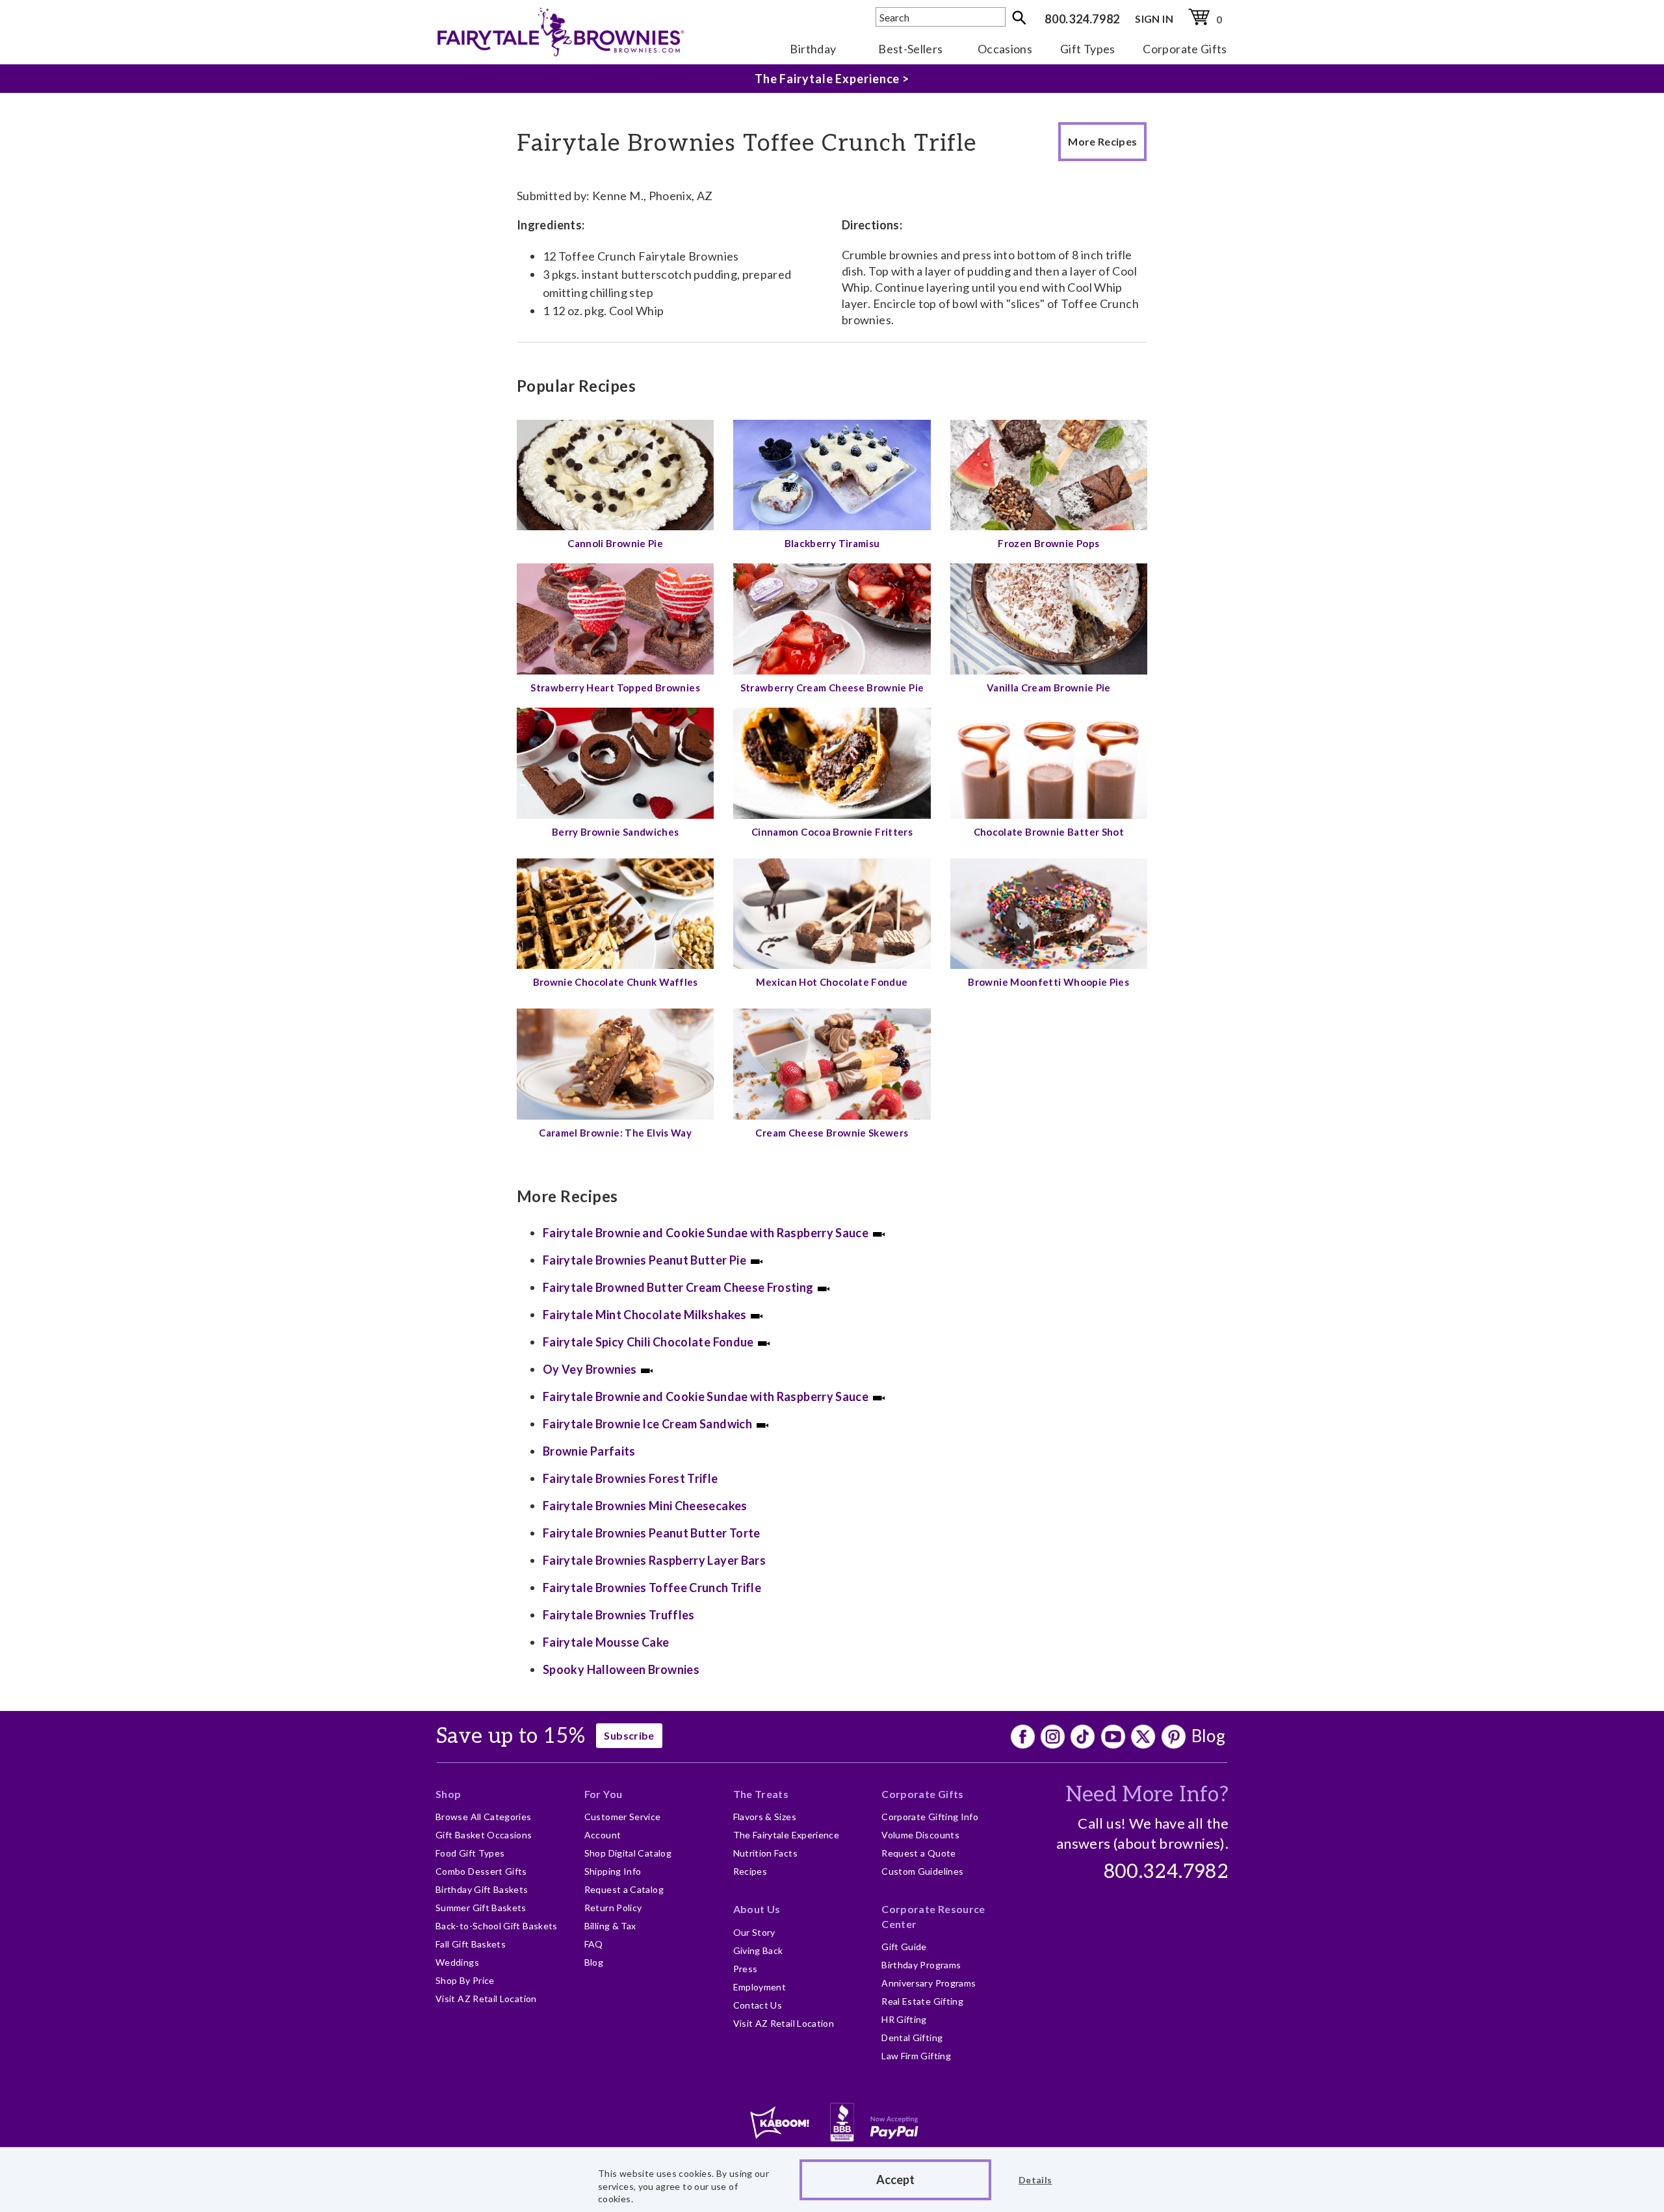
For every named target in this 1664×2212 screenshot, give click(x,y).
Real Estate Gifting (922, 2001)
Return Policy (613, 1908)
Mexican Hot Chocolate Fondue (832, 982)
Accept (895, 2180)
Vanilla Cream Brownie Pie (1049, 688)
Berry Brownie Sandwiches (616, 832)
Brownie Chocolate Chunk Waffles (616, 982)
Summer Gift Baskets (481, 1908)
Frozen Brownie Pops (1048, 543)
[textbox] (941, 17)
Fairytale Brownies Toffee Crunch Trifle (652, 1588)
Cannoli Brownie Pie (615, 543)
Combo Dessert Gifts (481, 1871)
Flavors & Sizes (765, 1817)
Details (1035, 2180)
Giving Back (758, 1950)
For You (604, 1794)
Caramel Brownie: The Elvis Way (615, 1133)
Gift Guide (904, 1947)
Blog (1208, 1736)
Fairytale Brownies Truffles (619, 1615)
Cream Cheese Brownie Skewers (832, 1133)
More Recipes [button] (1102, 141)
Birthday (813, 49)
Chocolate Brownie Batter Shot (1049, 832)
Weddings (457, 1962)
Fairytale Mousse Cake (606, 1642)
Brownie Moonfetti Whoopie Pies (1048, 982)
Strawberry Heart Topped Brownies (615, 688)
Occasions (1005, 49)
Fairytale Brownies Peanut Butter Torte (652, 1533)
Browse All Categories (484, 1817)
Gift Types (1088, 49)
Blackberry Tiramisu (832, 543)
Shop (448, 1794)
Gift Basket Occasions (484, 1835)
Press (746, 1969)
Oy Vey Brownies (590, 1369)
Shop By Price (465, 1980)
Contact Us (758, 2005)
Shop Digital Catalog (628, 1853)
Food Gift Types (470, 1853)
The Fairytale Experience (786, 1835)
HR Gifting (904, 2019)
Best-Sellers (910, 49)
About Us (757, 1909)
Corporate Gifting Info (930, 1817)
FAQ (594, 1944)
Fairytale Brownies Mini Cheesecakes (645, 1506)
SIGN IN (1154, 19)
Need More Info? (1147, 1795)
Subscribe (629, 1735)
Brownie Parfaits (589, 1451)
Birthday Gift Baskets (482, 1889)
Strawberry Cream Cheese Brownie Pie (832, 688)
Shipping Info (613, 1871)
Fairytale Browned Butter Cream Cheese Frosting (678, 1287)
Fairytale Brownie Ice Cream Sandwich (647, 1424)
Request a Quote (918, 1853)
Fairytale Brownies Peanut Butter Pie (644, 1260)
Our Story (754, 1932)
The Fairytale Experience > (832, 79)
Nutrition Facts (765, 1853)
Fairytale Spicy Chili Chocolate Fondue (648, 1342)
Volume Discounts (920, 1835)
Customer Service (623, 1817)
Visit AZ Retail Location (486, 1999)
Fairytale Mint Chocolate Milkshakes (645, 1315)
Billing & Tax (610, 1926)
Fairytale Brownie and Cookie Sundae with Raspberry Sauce (706, 1233)
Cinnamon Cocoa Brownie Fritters (832, 832)
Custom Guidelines (922, 1871)
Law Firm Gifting (916, 2056)
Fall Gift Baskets (471, 1944)
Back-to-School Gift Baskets (497, 1926)
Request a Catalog (624, 1889)
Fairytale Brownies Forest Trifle (630, 1478)
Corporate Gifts (1185, 49)
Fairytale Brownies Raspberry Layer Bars (654, 1560)
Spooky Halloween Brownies (621, 1669)
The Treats (761, 1794)
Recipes (750, 1871)
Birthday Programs (921, 1965)
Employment (760, 1987)
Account (603, 1835)
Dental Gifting (912, 2038)
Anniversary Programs (929, 1983)
